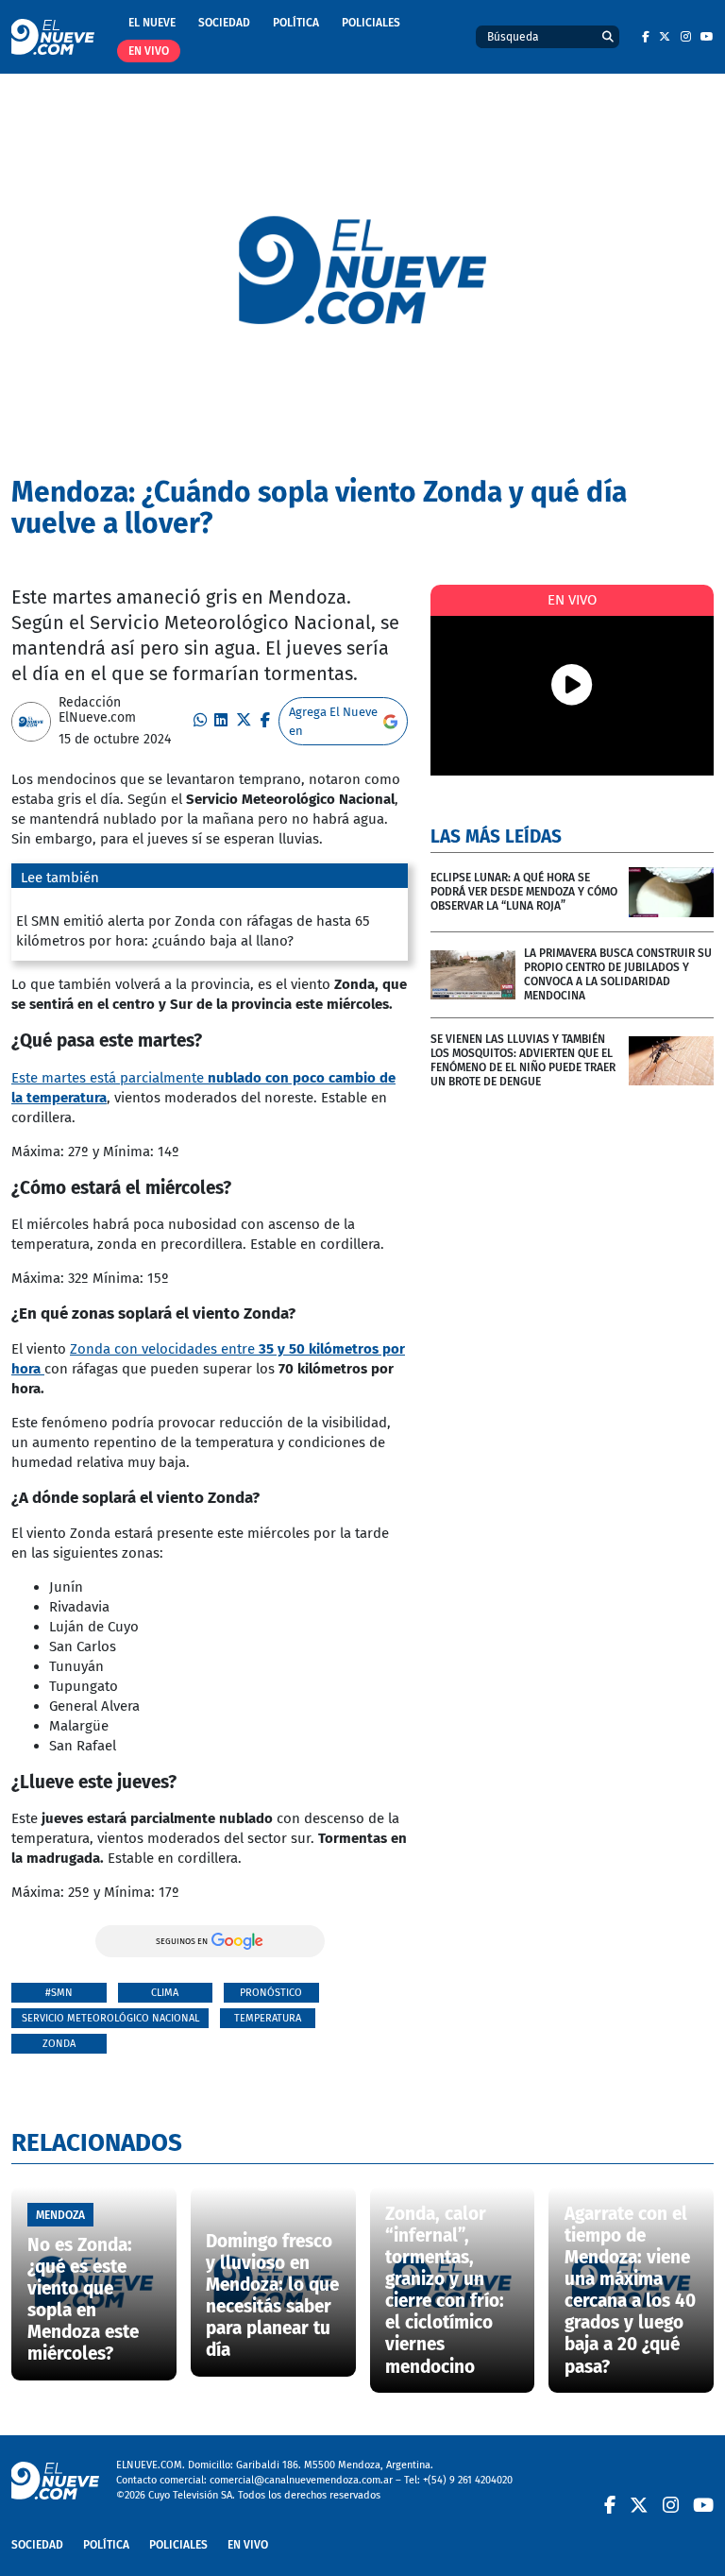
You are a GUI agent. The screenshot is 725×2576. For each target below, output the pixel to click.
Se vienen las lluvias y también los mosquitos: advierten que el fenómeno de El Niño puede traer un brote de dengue (523, 1060)
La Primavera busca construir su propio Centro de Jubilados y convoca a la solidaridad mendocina (618, 974)
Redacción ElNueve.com (97, 710)
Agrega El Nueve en (333, 721)
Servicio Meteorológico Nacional (110, 2018)
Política (296, 23)
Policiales (371, 23)
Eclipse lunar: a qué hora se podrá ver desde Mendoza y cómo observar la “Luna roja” (524, 892)
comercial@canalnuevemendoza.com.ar (301, 2480)
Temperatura (268, 2018)
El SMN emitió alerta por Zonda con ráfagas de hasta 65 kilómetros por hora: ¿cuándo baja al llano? (193, 931)
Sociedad (224, 23)
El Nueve (152, 23)
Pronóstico (271, 1993)
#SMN (59, 1993)
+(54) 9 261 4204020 (468, 2480)
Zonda (59, 2044)
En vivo (149, 51)
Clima (165, 1993)
